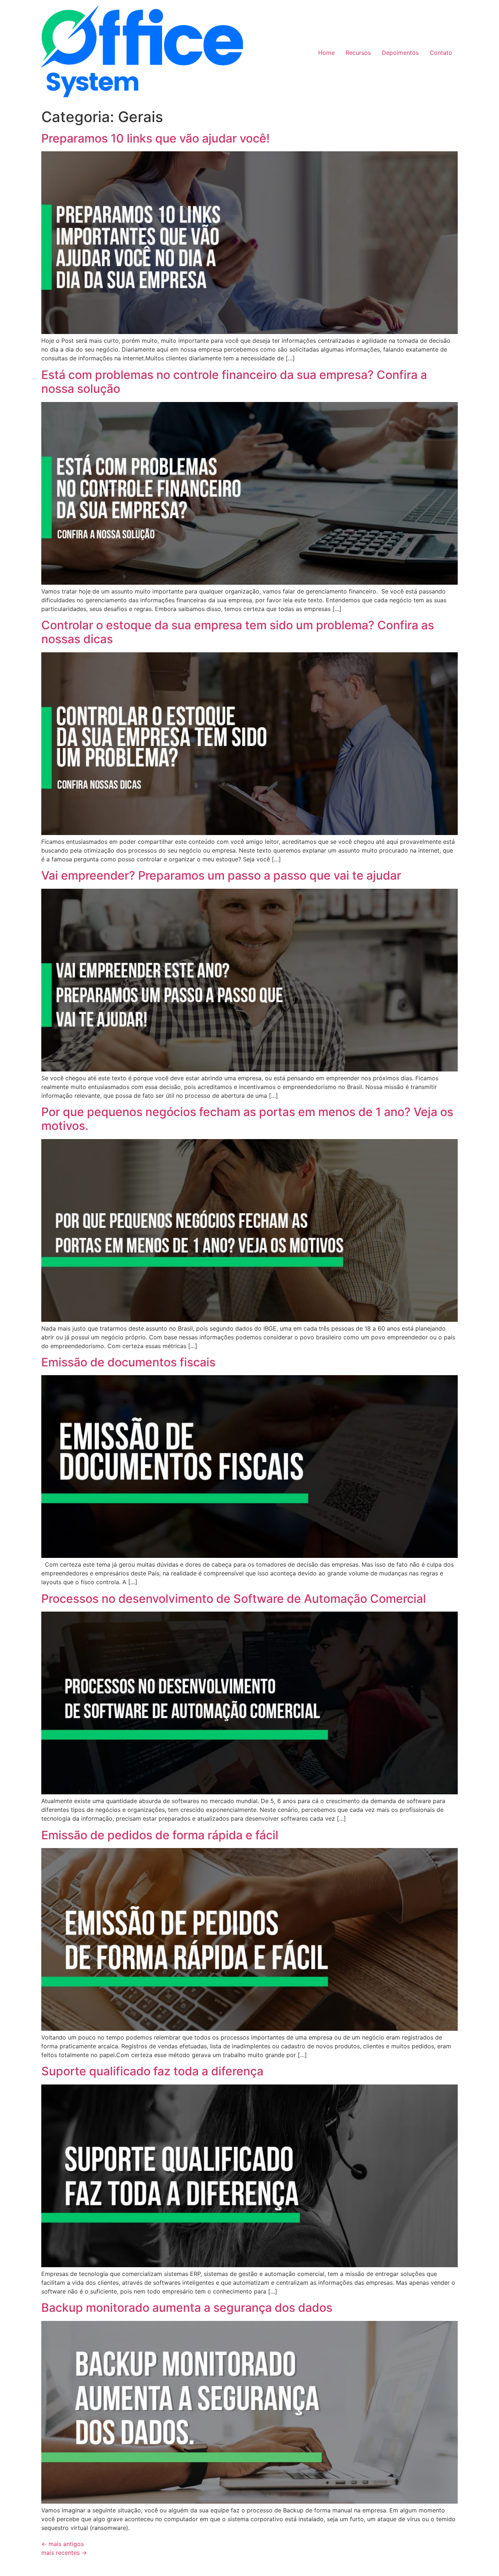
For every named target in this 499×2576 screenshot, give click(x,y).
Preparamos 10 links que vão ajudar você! (155, 138)
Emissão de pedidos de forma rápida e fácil (160, 1835)
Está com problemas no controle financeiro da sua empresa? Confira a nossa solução (234, 382)
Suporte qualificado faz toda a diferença (152, 2071)
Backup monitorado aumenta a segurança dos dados (187, 2308)
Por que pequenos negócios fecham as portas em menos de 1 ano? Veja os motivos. (247, 1119)
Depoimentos (400, 53)
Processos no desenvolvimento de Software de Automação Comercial (234, 1599)
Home (326, 53)
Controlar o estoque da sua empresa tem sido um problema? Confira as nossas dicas (238, 632)
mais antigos (62, 2544)
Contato (441, 53)
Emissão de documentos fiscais (128, 1362)
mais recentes (64, 2553)
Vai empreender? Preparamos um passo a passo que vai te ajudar (221, 875)
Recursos (358, 53)
